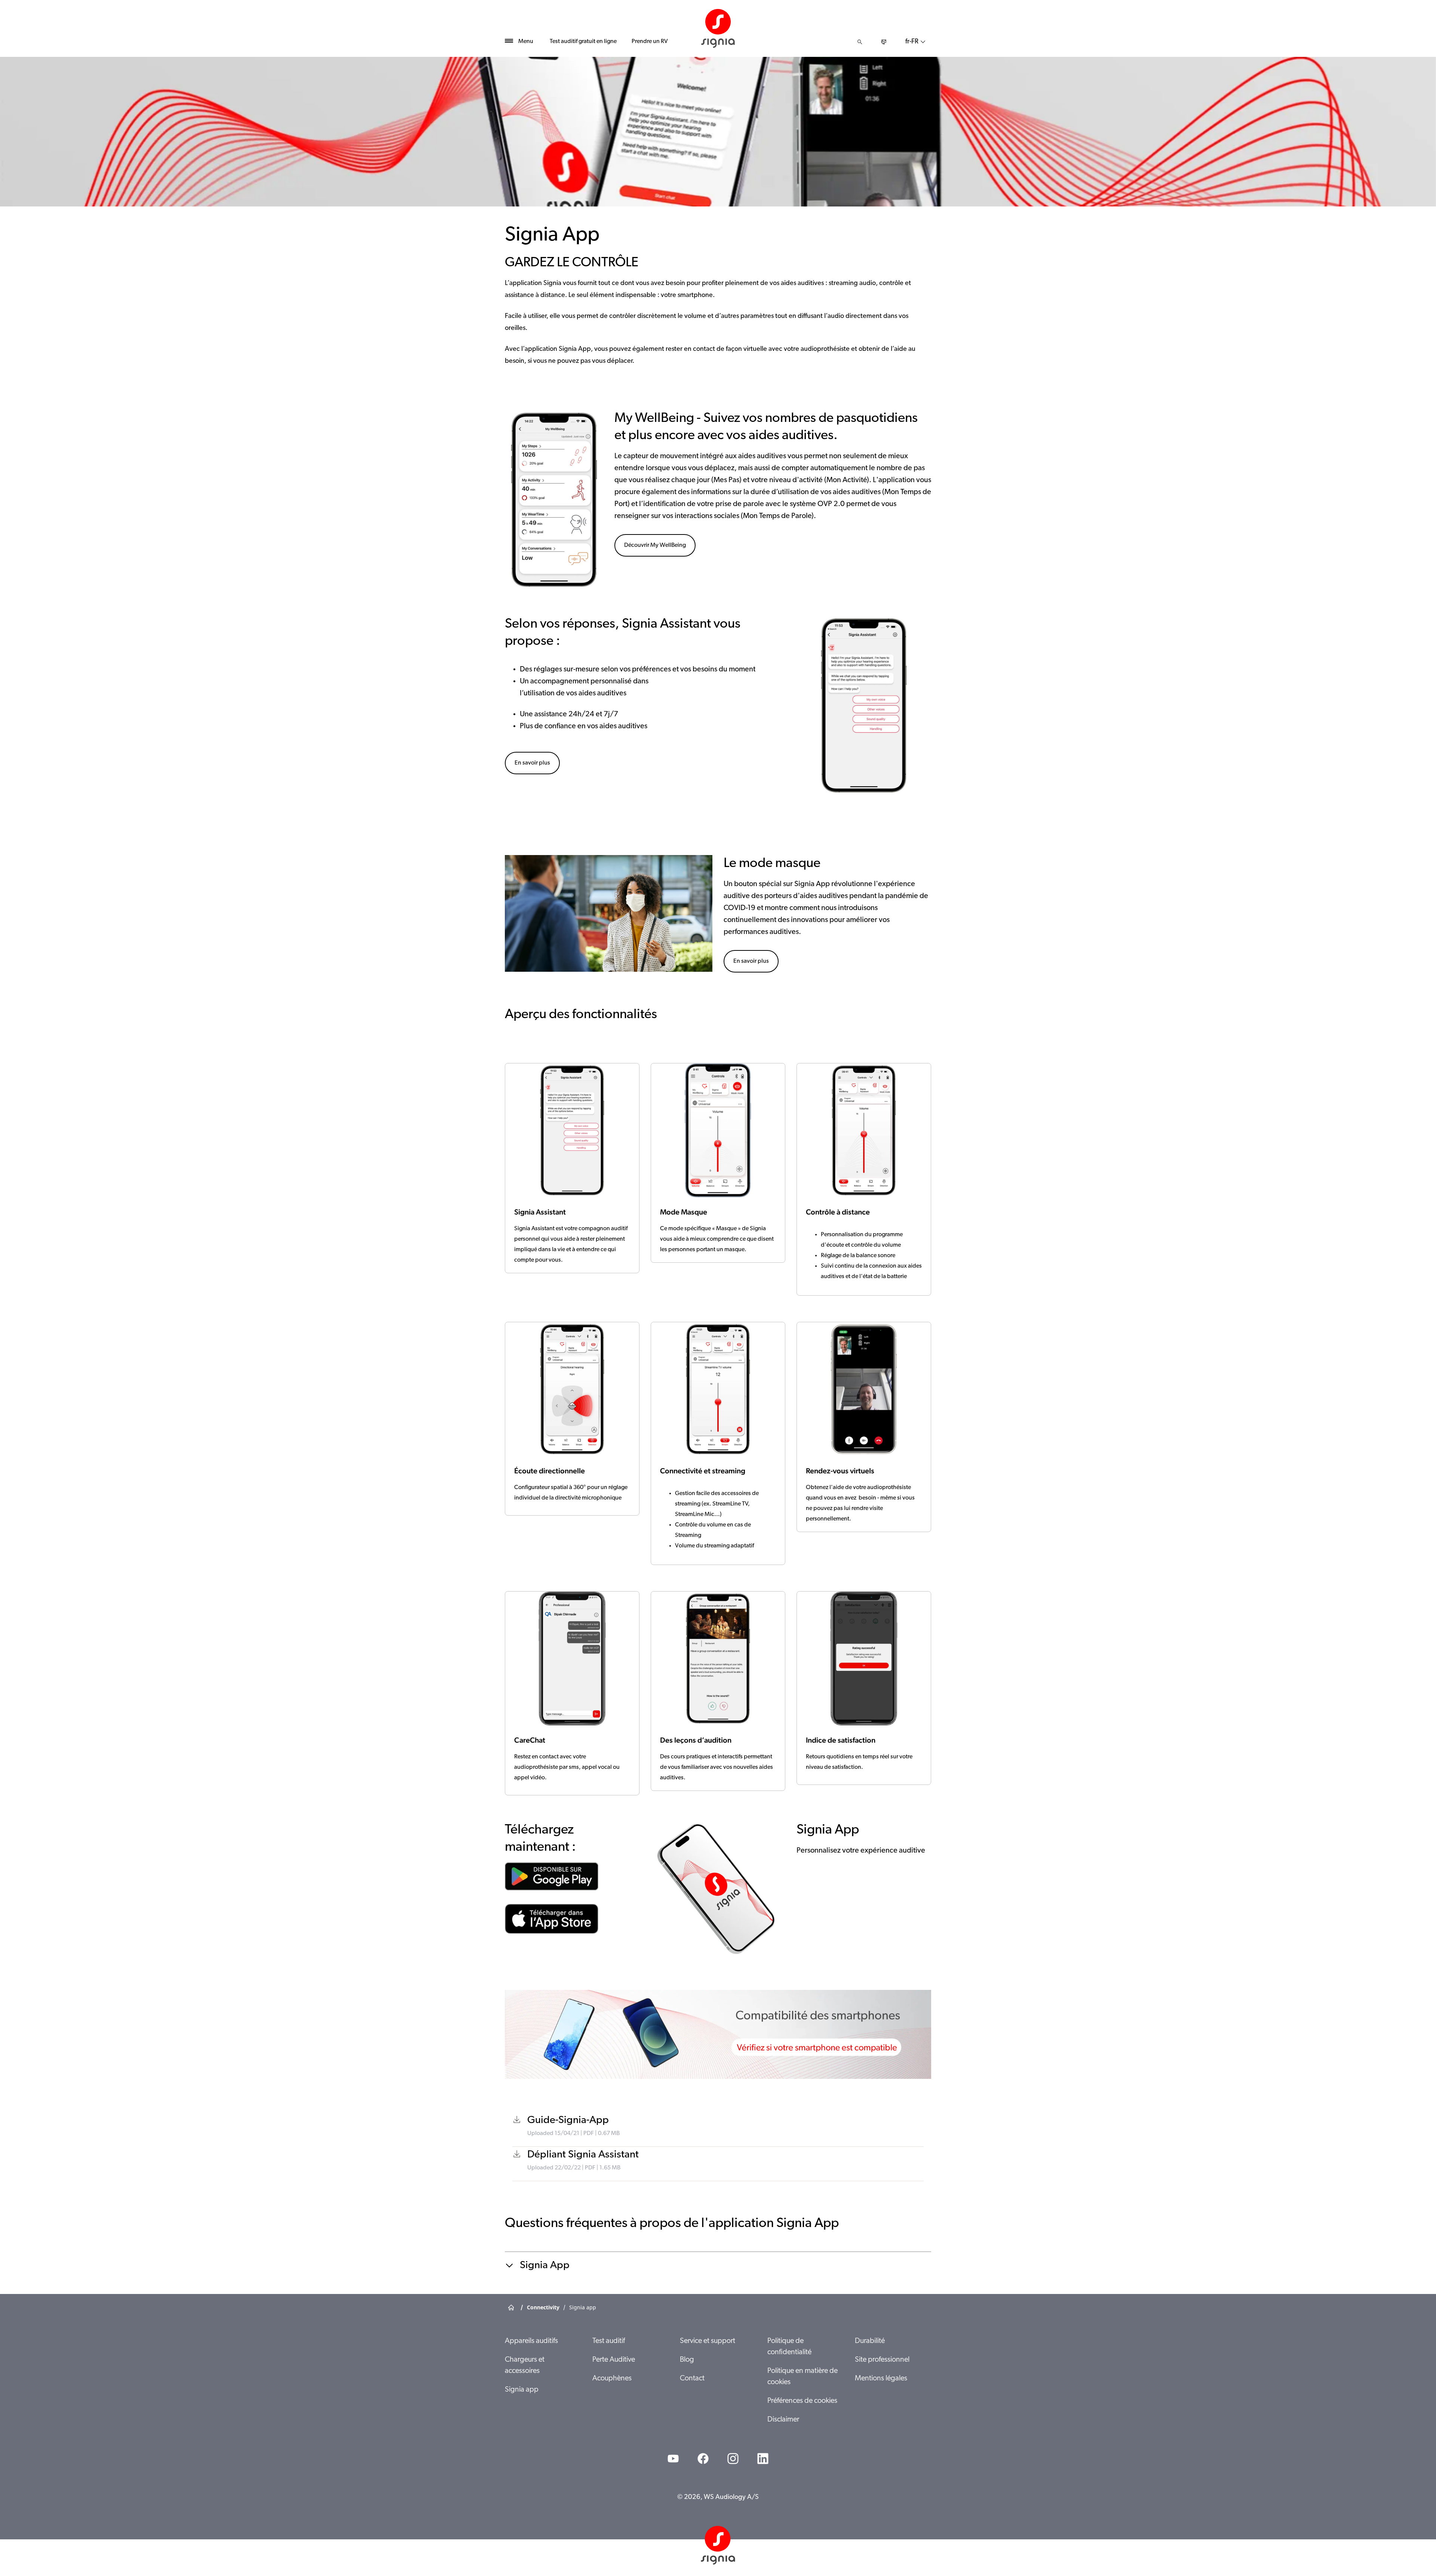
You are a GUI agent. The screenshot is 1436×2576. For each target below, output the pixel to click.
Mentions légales (881, 2379)
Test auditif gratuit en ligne (583, 42)
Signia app (522, 2390)
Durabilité (870, 2341)
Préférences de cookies (802, 2401)
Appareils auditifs (531, 2341)
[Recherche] (860, 42)
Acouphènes (612, 2379)
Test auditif (609, 2341)
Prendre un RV (650, 42)
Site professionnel (882, 2360)
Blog (687, 2360)
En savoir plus (532, 763)
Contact (692, 2379)
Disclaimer (783, 2420)
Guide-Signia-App (568, 2120)
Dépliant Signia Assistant (583, 2155)
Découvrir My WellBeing (655, 545)
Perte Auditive (614, 2360)
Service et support (708, 2341)
